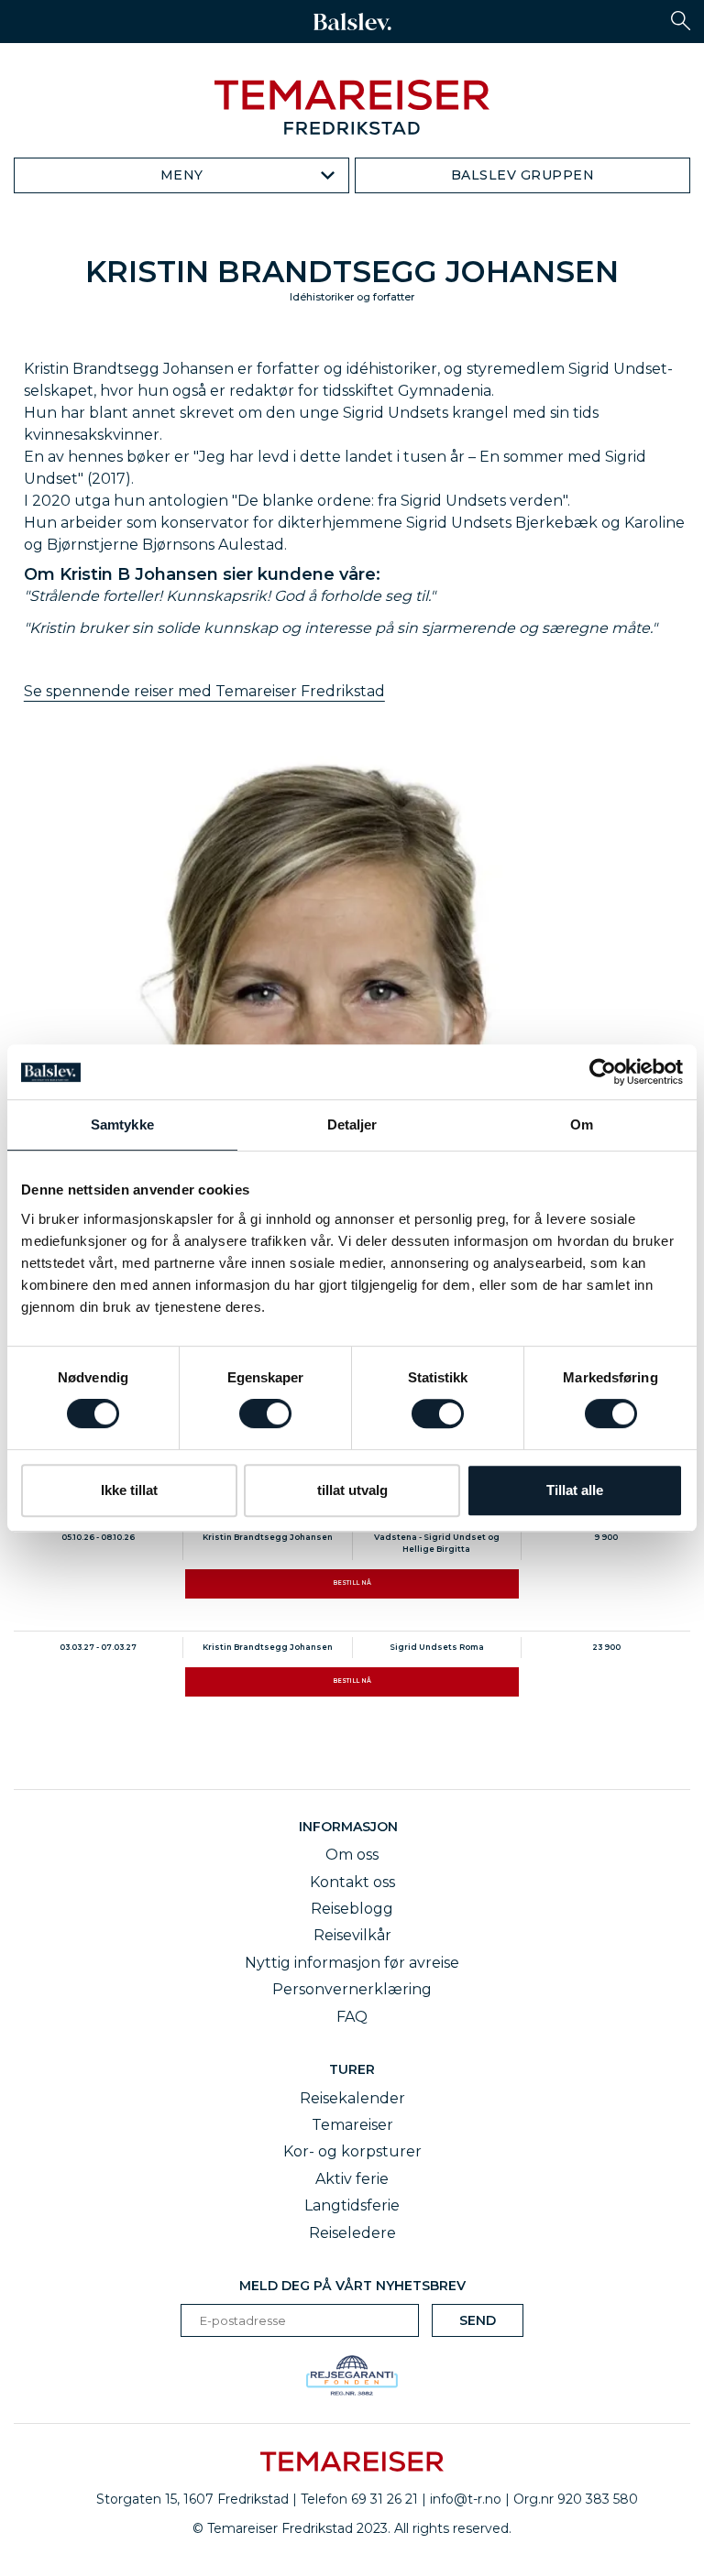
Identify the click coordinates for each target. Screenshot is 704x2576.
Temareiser (352, 2125)
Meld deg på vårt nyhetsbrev (352, 2286)
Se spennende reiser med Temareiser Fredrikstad (204, 691)
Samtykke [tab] (122, 1124)
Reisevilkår (352, 1935)
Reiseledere (352, 2233)
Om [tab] (582, 1124)
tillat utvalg (352, 1490)
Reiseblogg (352, 1909)
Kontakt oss (352, 1882)
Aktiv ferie (352, 2179)
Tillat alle (575, 1490)
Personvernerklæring (352, 1989)
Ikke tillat (129, 1490)
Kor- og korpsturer (352, 2151)
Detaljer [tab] (352, 1124)
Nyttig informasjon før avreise (352, 1963)
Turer (352, 2069)
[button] (681, 21)
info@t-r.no (466, 2499)
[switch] (265, 1414)
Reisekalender (352, 2098)
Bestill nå (352, 1583)
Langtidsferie (352, 2205)
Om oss (352, 1855)
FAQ (352, 2017)
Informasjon (352, 1827)
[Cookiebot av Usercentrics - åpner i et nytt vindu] (603, 1072)
